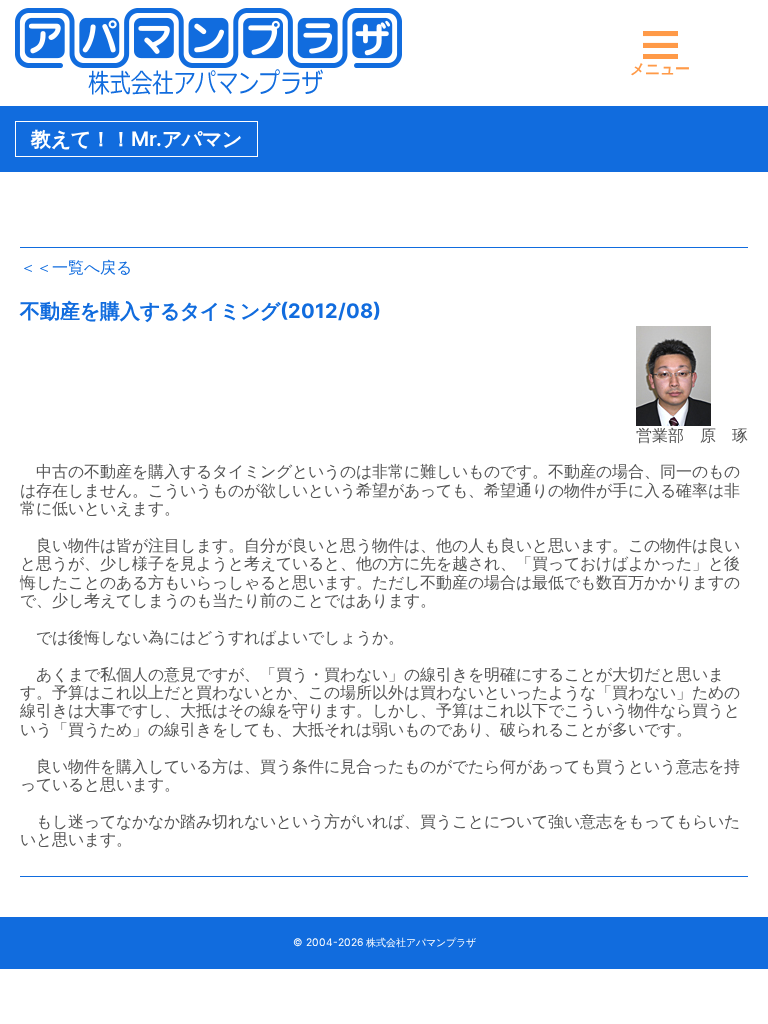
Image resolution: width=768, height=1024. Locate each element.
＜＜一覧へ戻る (76, 267)
